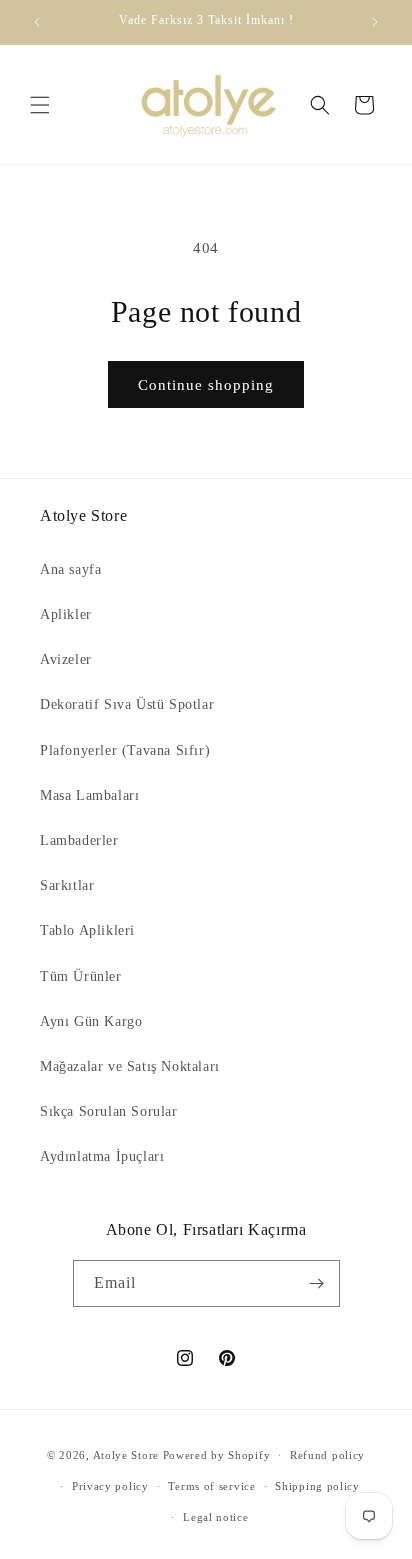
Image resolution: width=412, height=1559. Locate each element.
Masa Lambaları (89, 795)
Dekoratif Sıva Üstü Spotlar (127, 704)
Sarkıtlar (67, 885)
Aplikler (66, 614)
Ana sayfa (70, 569)
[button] (40, 105)
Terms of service (211, 1486)
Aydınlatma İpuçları (102, 1156)
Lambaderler (79, 840)
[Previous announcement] (37, 22)
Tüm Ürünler (81, 976)
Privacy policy (110, 1486)
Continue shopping (206, 385)
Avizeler (66, 659)
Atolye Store (126, 1455)
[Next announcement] (375, 22)
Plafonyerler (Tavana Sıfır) (125, 750)
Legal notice (215, 1517)
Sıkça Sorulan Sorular (109, 1111)
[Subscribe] (317, 1283)
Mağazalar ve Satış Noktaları (130, 1066)
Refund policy (327, 1455)
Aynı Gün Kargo (91, 1021)
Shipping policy (317, 1486)
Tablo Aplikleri (87, 930)
